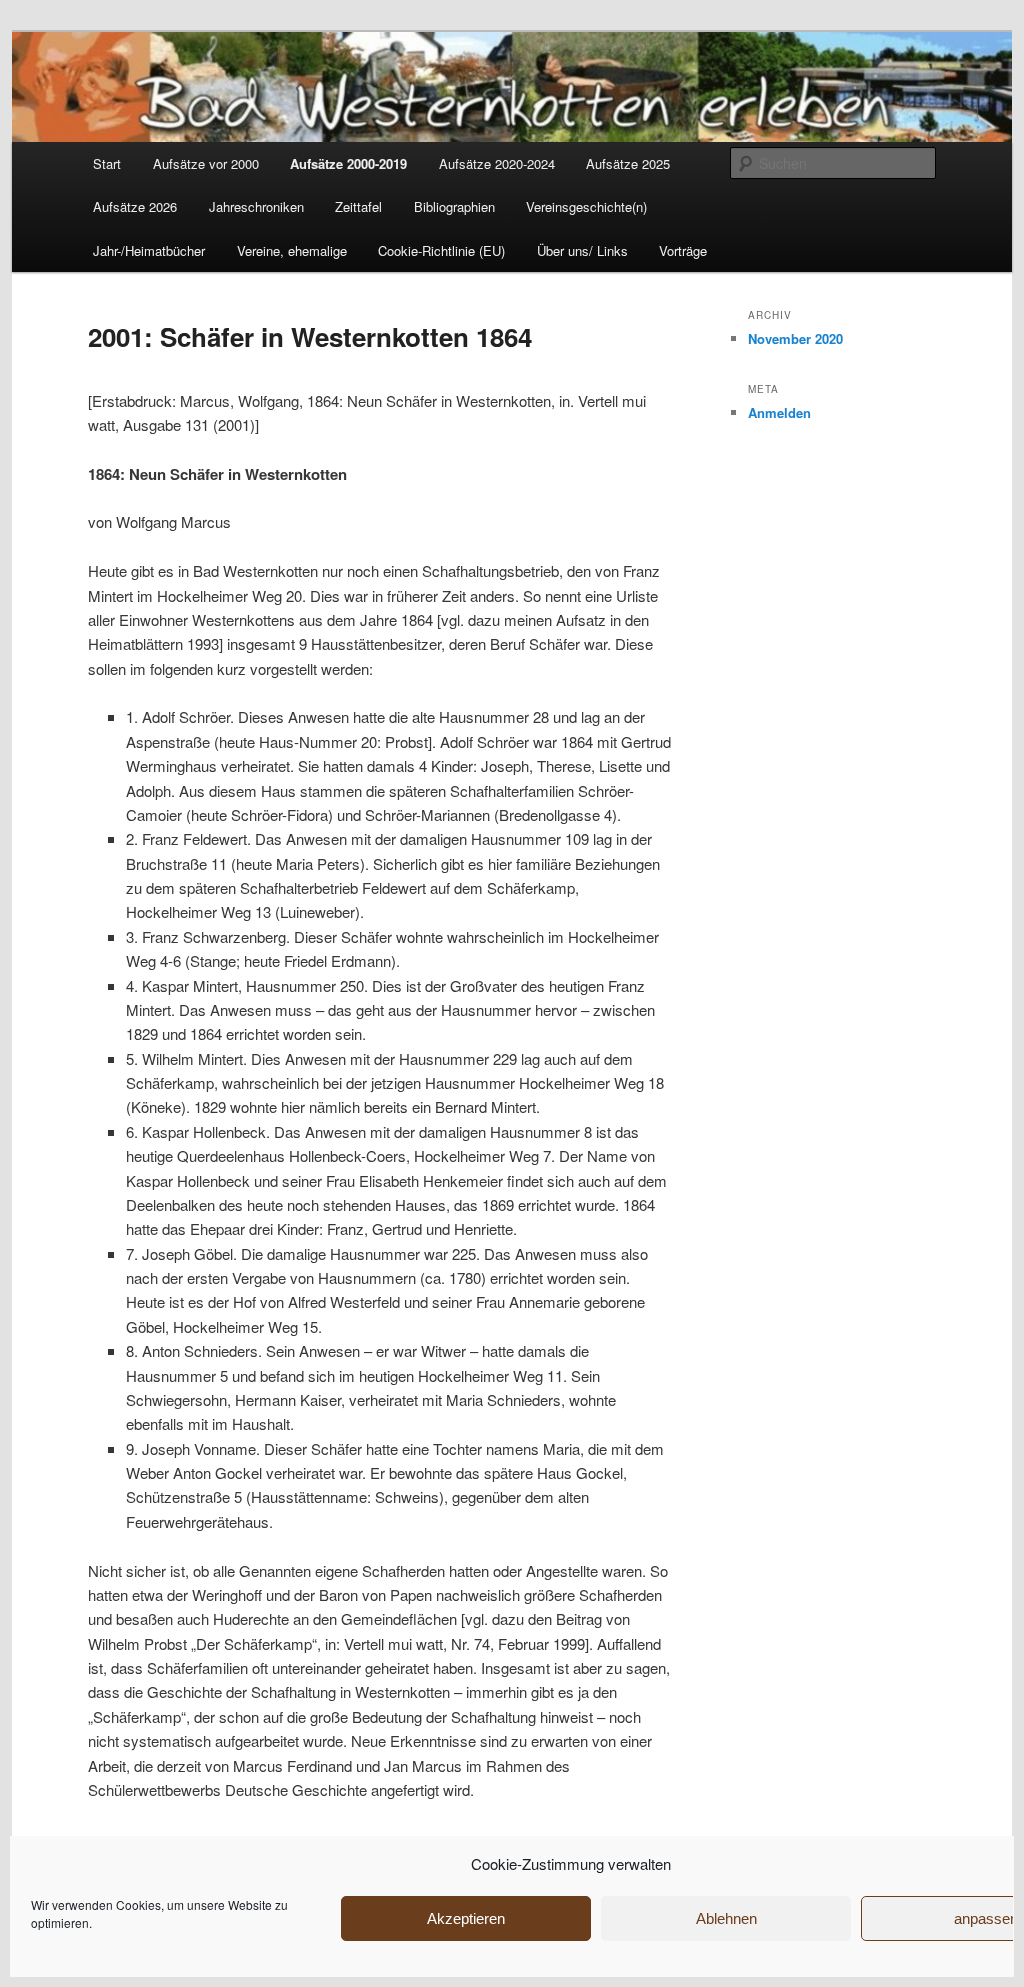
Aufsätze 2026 (135, 206)
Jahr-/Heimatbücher (149, 250)
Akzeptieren (466, 1918)
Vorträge (683, 250)
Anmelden (779, 412)
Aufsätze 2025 (628, 163)
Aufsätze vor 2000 (206, 163)
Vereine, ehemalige (292, 250)
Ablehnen (726, 1918)
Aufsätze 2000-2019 (348, 163)
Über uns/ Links (582, 250)
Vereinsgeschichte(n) (586, 206)
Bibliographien (454, 206)
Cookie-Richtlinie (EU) (441, 250)
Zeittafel (358, 206)
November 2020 (795, 338)
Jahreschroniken (256, 206)
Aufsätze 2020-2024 (497, 163)
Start (107, 163)
